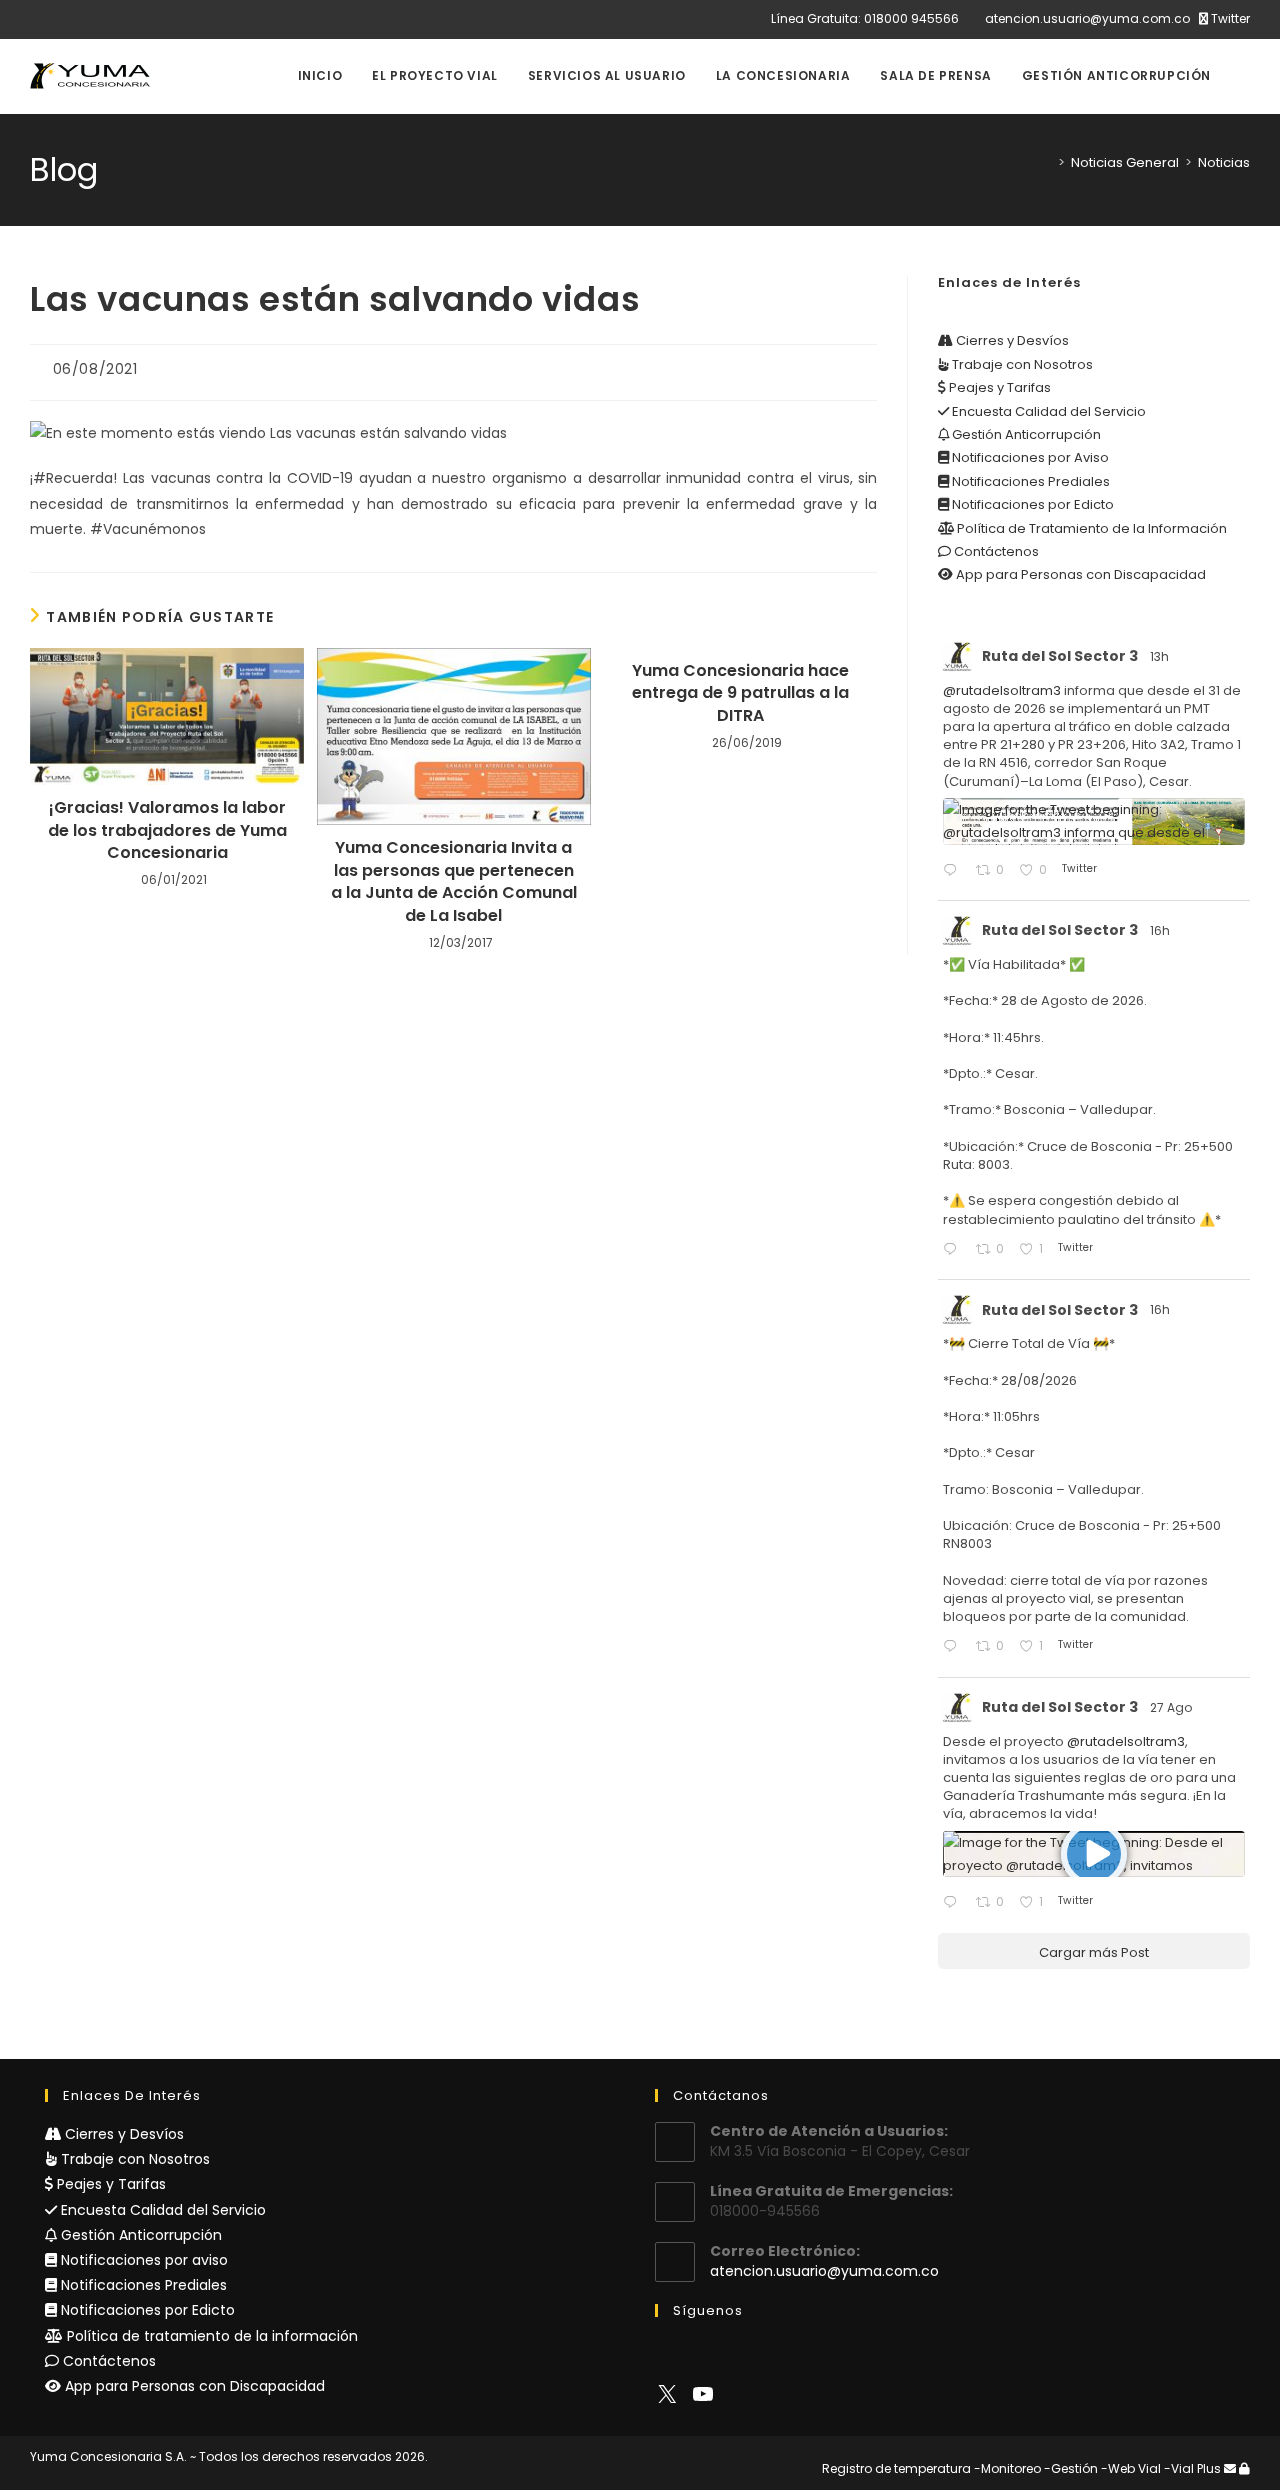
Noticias (1224, 162)
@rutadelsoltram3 (1002, 690)
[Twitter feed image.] (1094, 821)
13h (1161, 656)
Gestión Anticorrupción (1025, 434)
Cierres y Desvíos (1011, 340)
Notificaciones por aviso (142, 2260)
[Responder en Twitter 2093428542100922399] (954, 871)
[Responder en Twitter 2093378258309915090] (954, 1647)
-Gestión (1071, 2468)
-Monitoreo (1007, 2468)
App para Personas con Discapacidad (1079, 574)
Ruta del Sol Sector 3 (1060, 656)
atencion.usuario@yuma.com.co (1087, 18)
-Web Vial (1131, 2468)
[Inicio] (1047, 162)
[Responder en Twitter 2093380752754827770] (954, 1250)
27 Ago (1172, 1707)
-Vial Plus (1192, 2468)
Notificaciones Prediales (1029, 481)
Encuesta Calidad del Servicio (1047, 411)
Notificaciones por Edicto (1031, 504)
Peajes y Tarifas (998, 387)
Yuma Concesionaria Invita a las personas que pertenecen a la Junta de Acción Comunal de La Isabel (454, 881)
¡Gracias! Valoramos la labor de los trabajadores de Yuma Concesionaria (167, 830)
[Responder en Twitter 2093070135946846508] (954, 1903)
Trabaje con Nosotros (1021, 364)
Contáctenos (995, 551)
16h (1161, 930)
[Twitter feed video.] (1094, 1854)
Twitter (1229, 18)
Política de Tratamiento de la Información (1090, 528)
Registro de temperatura (896, 2468)
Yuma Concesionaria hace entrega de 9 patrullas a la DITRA (740, 693)
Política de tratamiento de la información (210, 2336)
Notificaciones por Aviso (1029, 457)
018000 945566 (911, 18)
